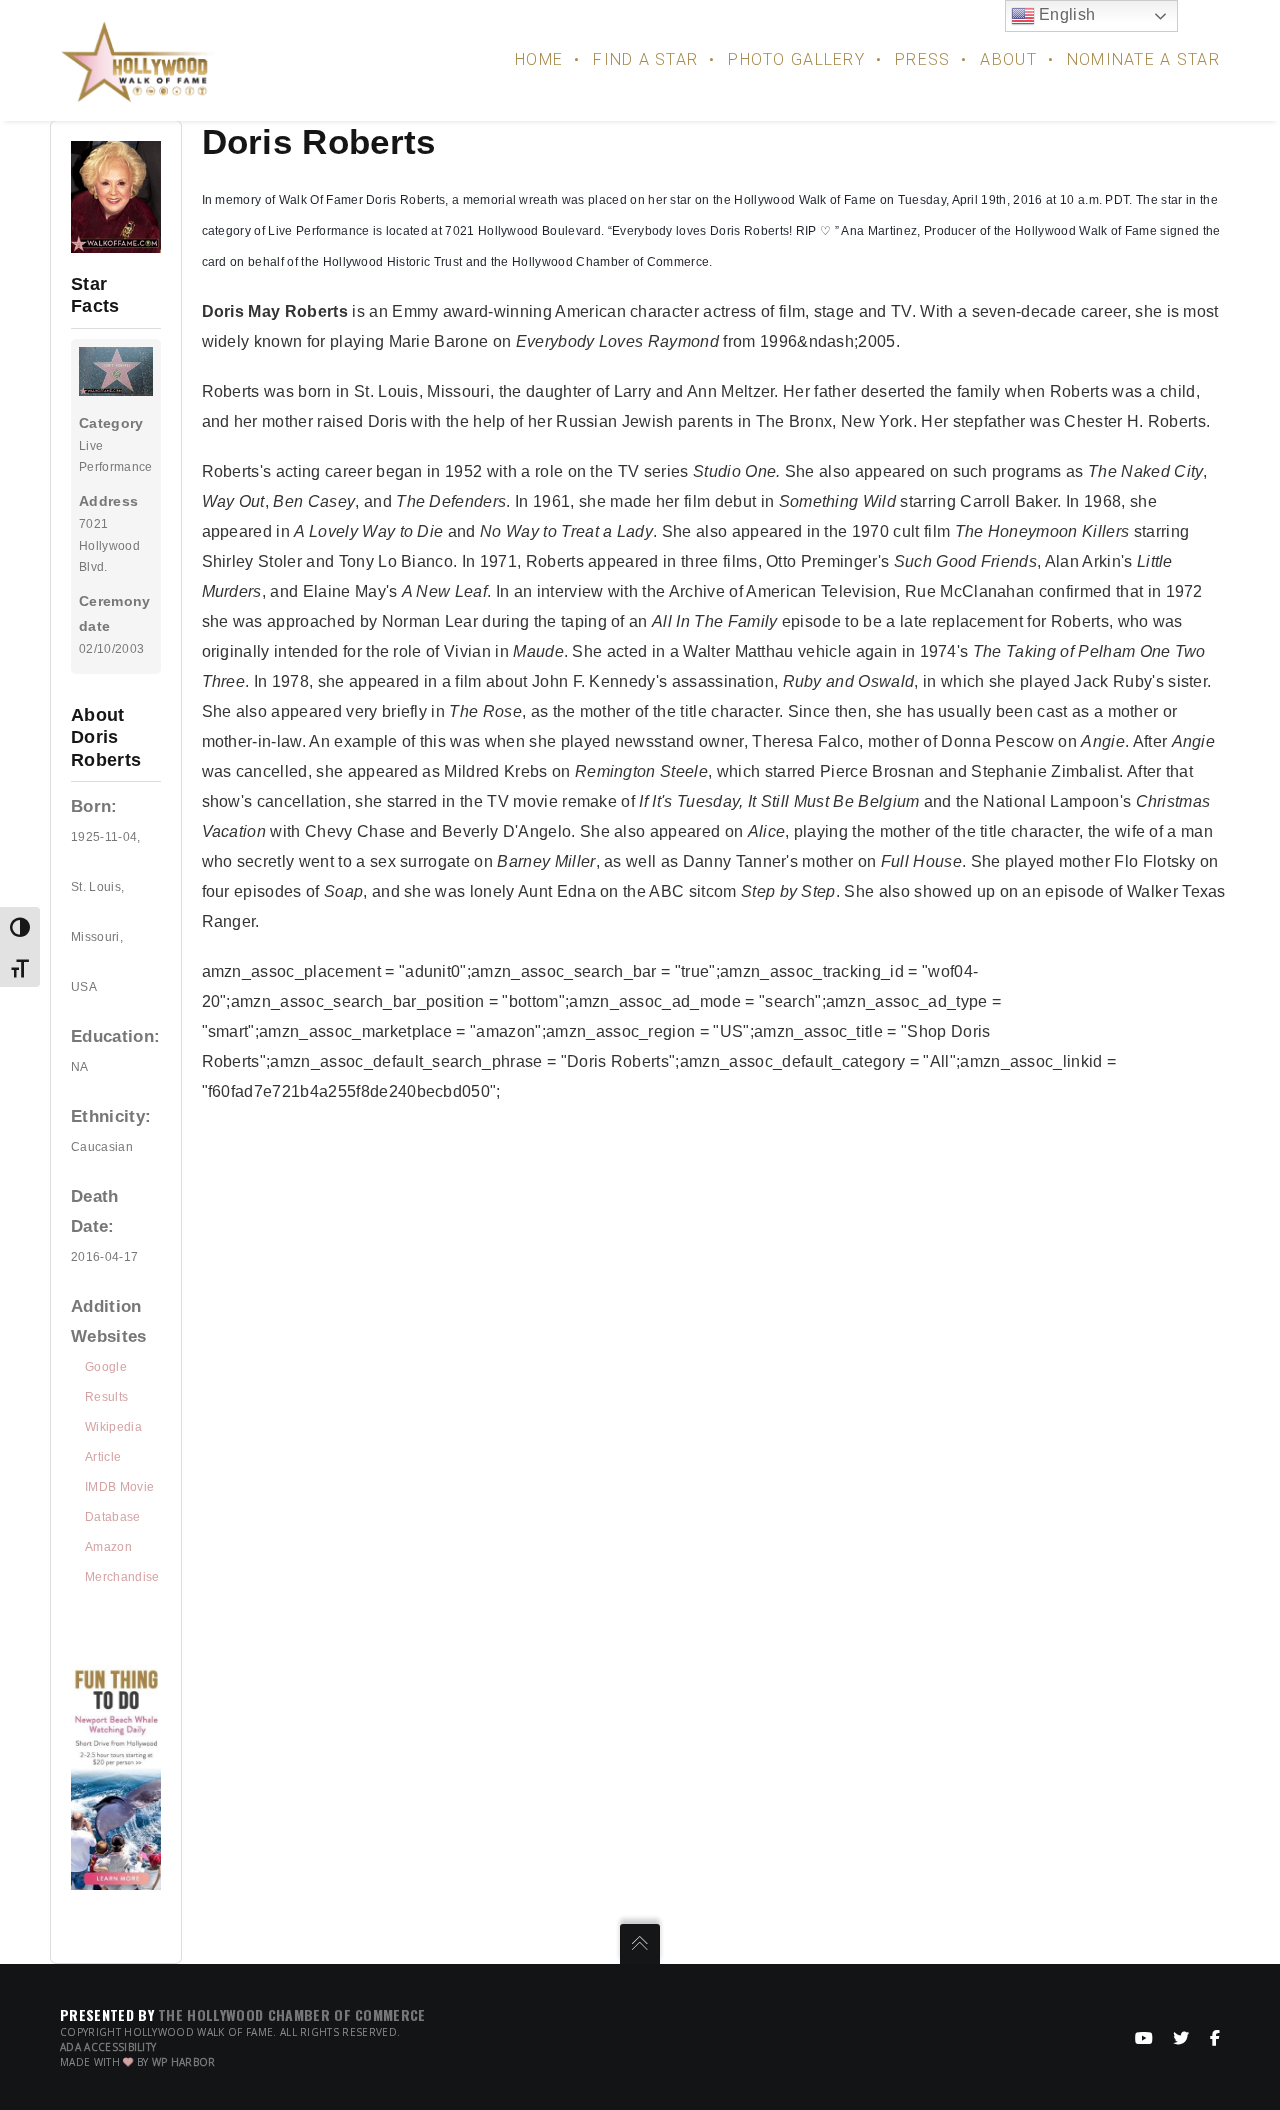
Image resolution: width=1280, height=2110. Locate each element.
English (1065, 14)
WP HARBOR (184, 2062)
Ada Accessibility (108, 2047)
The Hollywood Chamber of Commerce (292, 2014)
